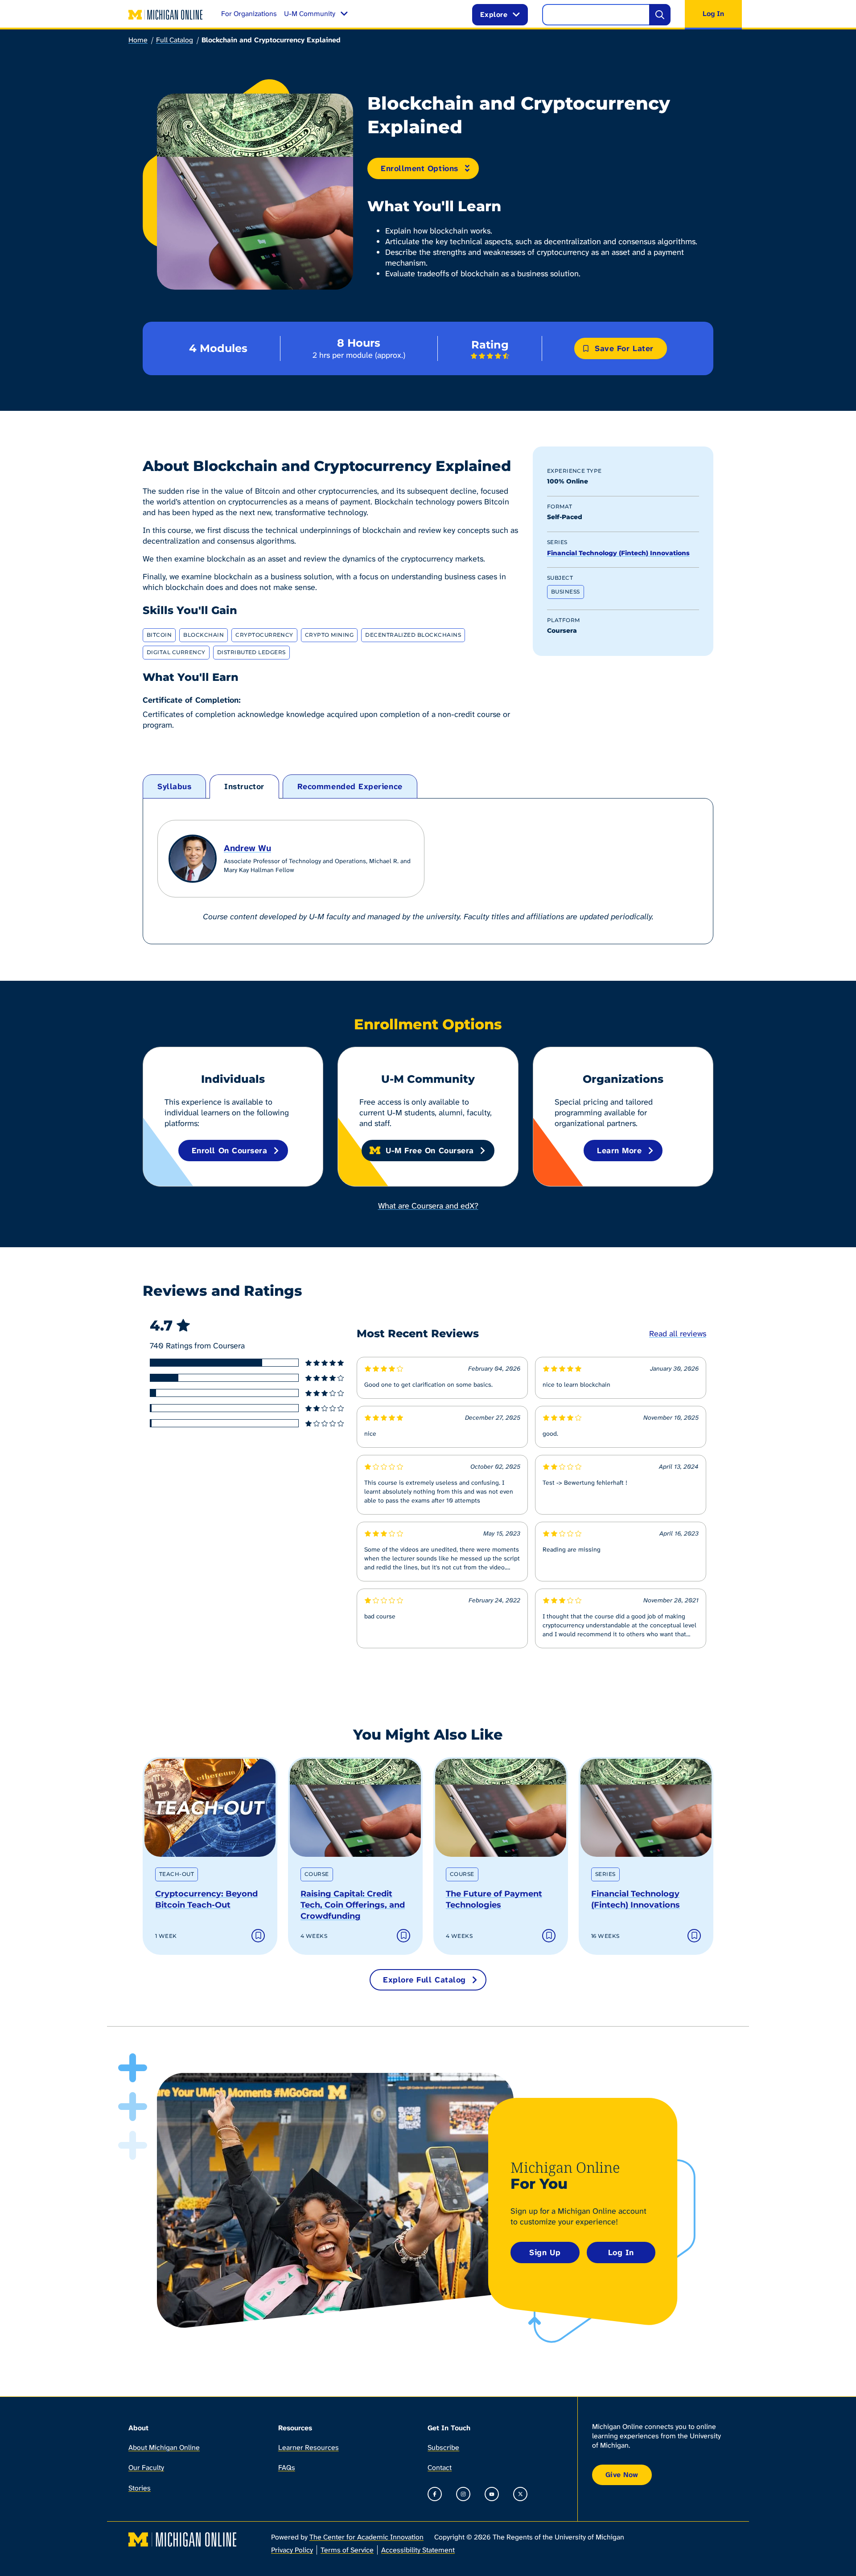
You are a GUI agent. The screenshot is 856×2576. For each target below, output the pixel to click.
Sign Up (545, 2252)
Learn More (619, 1151)
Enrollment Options (420, 168)
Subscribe (443, 2447)
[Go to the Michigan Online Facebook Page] (435, 2494)
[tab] (174, 787)
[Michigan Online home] (166, 15)
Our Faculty (146, 2467)
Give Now (622, 2475)
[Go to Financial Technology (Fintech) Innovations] (646, 1808)
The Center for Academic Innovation (366, 2537)
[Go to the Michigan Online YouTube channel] (492, 2494)
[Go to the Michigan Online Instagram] (463, 2494)
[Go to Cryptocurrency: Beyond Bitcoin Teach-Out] (210, 1808)
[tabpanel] (428, 871)
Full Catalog (175, 40)
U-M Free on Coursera (430, 1151)
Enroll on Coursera (230, 1151)
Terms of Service (347, 2550)
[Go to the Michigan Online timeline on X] (520, 2494)
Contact (440, 2467)
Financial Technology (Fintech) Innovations (618, 553)
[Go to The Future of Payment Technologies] (501, 1808)
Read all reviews (678, 1334)
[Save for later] (258, 1936)
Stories (140, 2488)
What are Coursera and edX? (428, 1206)
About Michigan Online (164, 2447)
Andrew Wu (247, 848)
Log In (621, 2252)
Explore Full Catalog (424, 1980)
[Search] (660, 15)
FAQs (287, 2467)
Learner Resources (309, 2447)
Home (138, 40)
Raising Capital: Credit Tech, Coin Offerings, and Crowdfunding (353, 1905)
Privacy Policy (292, 2550)
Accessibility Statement (418, 2550)
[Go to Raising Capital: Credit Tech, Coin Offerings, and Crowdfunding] (355, 1808)
